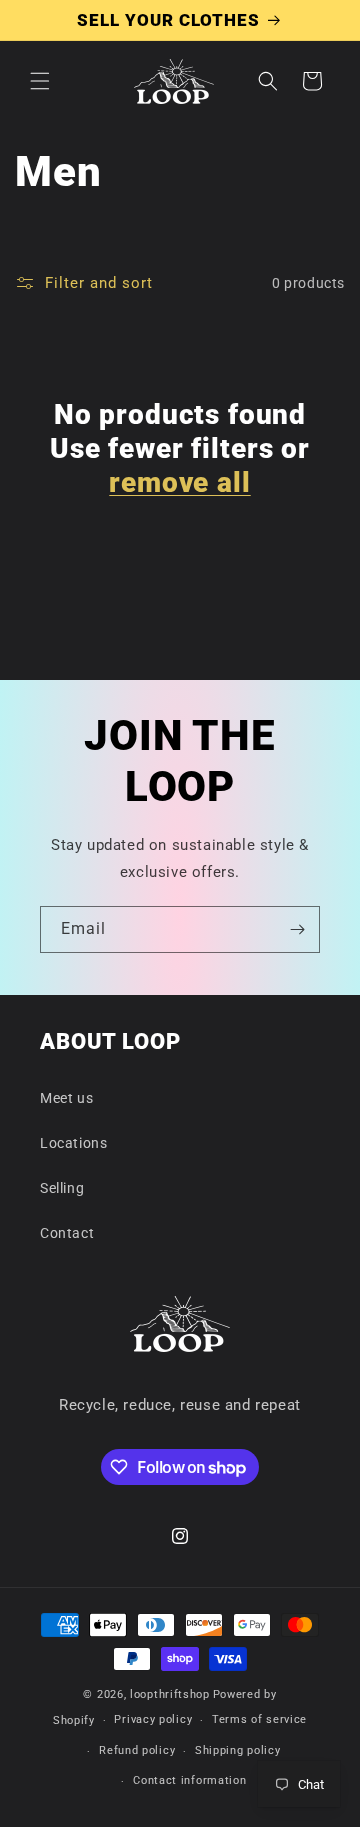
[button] (40, 81)
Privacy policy (153, 1719)
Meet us (66, 1098)
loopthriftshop (170, 1694)
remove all (179, 482)
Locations (73, 1143)
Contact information (189, 1780)
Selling (62, 1188)
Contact (67, 1233)
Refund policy (137, 1750)
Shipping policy (238, 1750)
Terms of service (259, 1719)
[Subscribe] (297, 929)
